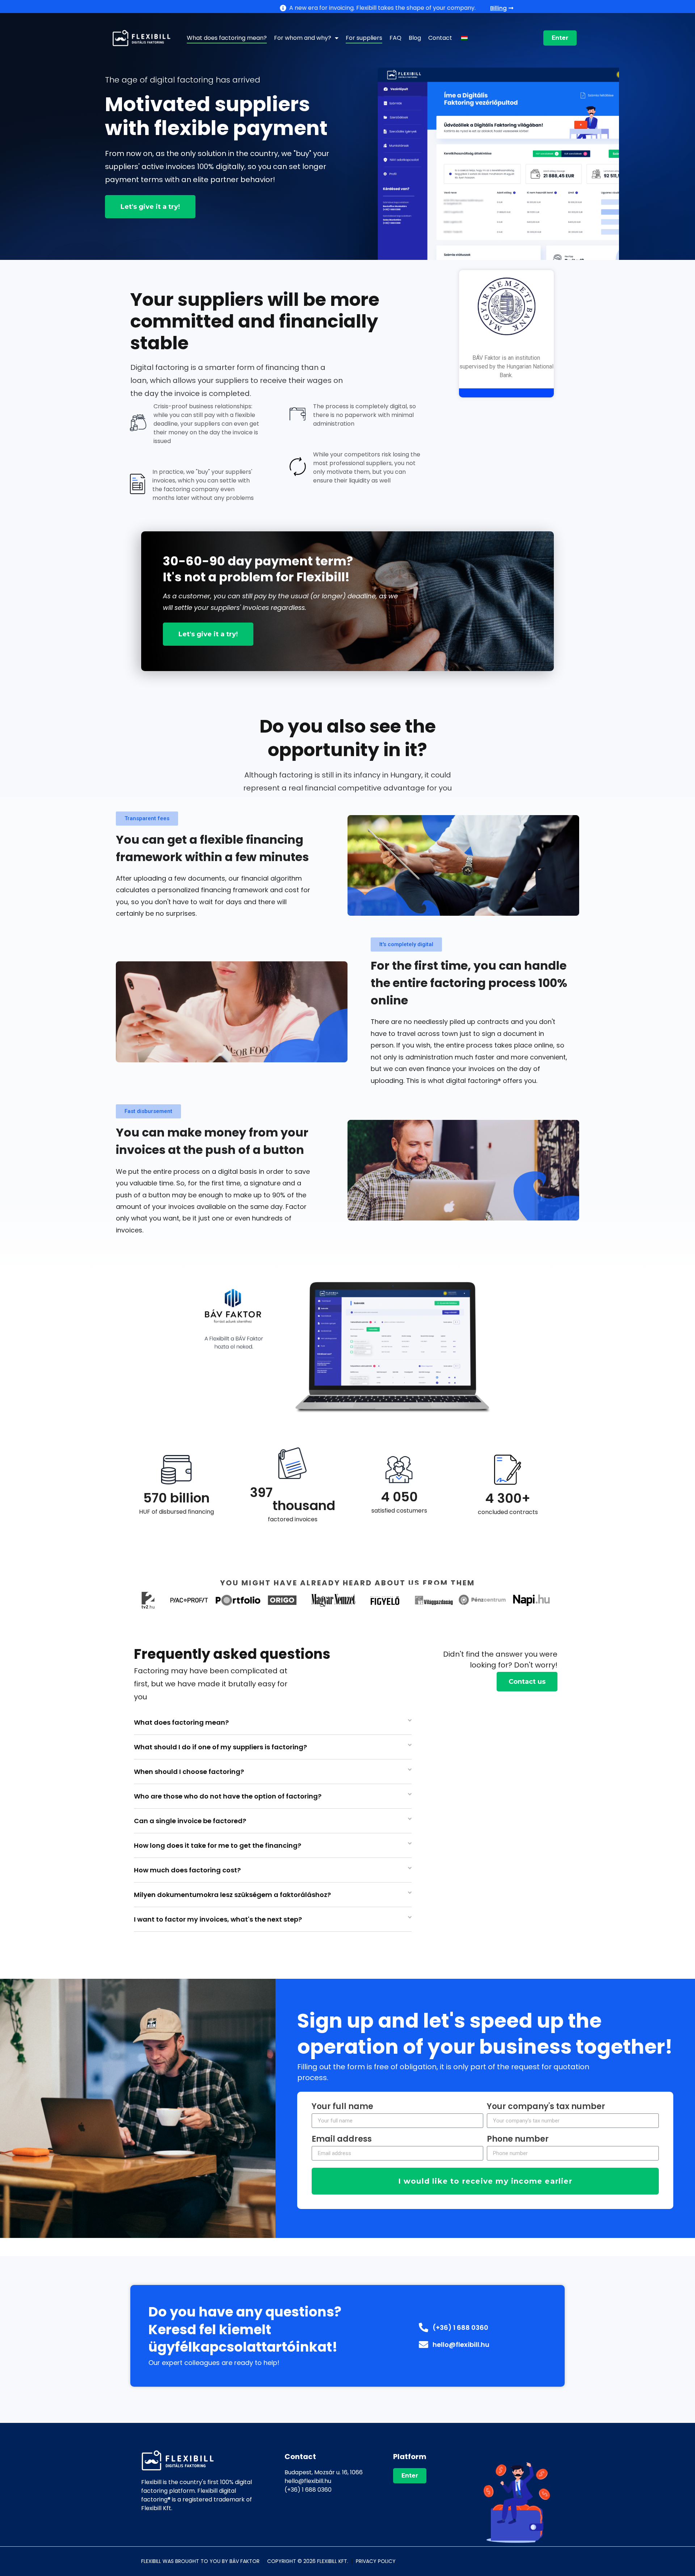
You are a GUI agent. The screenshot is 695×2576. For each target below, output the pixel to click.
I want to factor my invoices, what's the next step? (218, 1919)
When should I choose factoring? (189, 1772)
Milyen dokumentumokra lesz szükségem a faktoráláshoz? (232, 1895)
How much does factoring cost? (187, 1870)
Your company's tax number (546, 2107)
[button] (147, 819)
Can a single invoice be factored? (190, 1821)
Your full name (342, 2107)
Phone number (518, 2140)
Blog (415, 38)
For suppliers (364, 38)
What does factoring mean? (227, 38)
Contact (440, 38)
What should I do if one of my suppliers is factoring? (220, 1747)
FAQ (395, 38)
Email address (342, 2140)
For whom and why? (303, 38)
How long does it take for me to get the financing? (218, 1845)
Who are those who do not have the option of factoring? (228, 1796)
